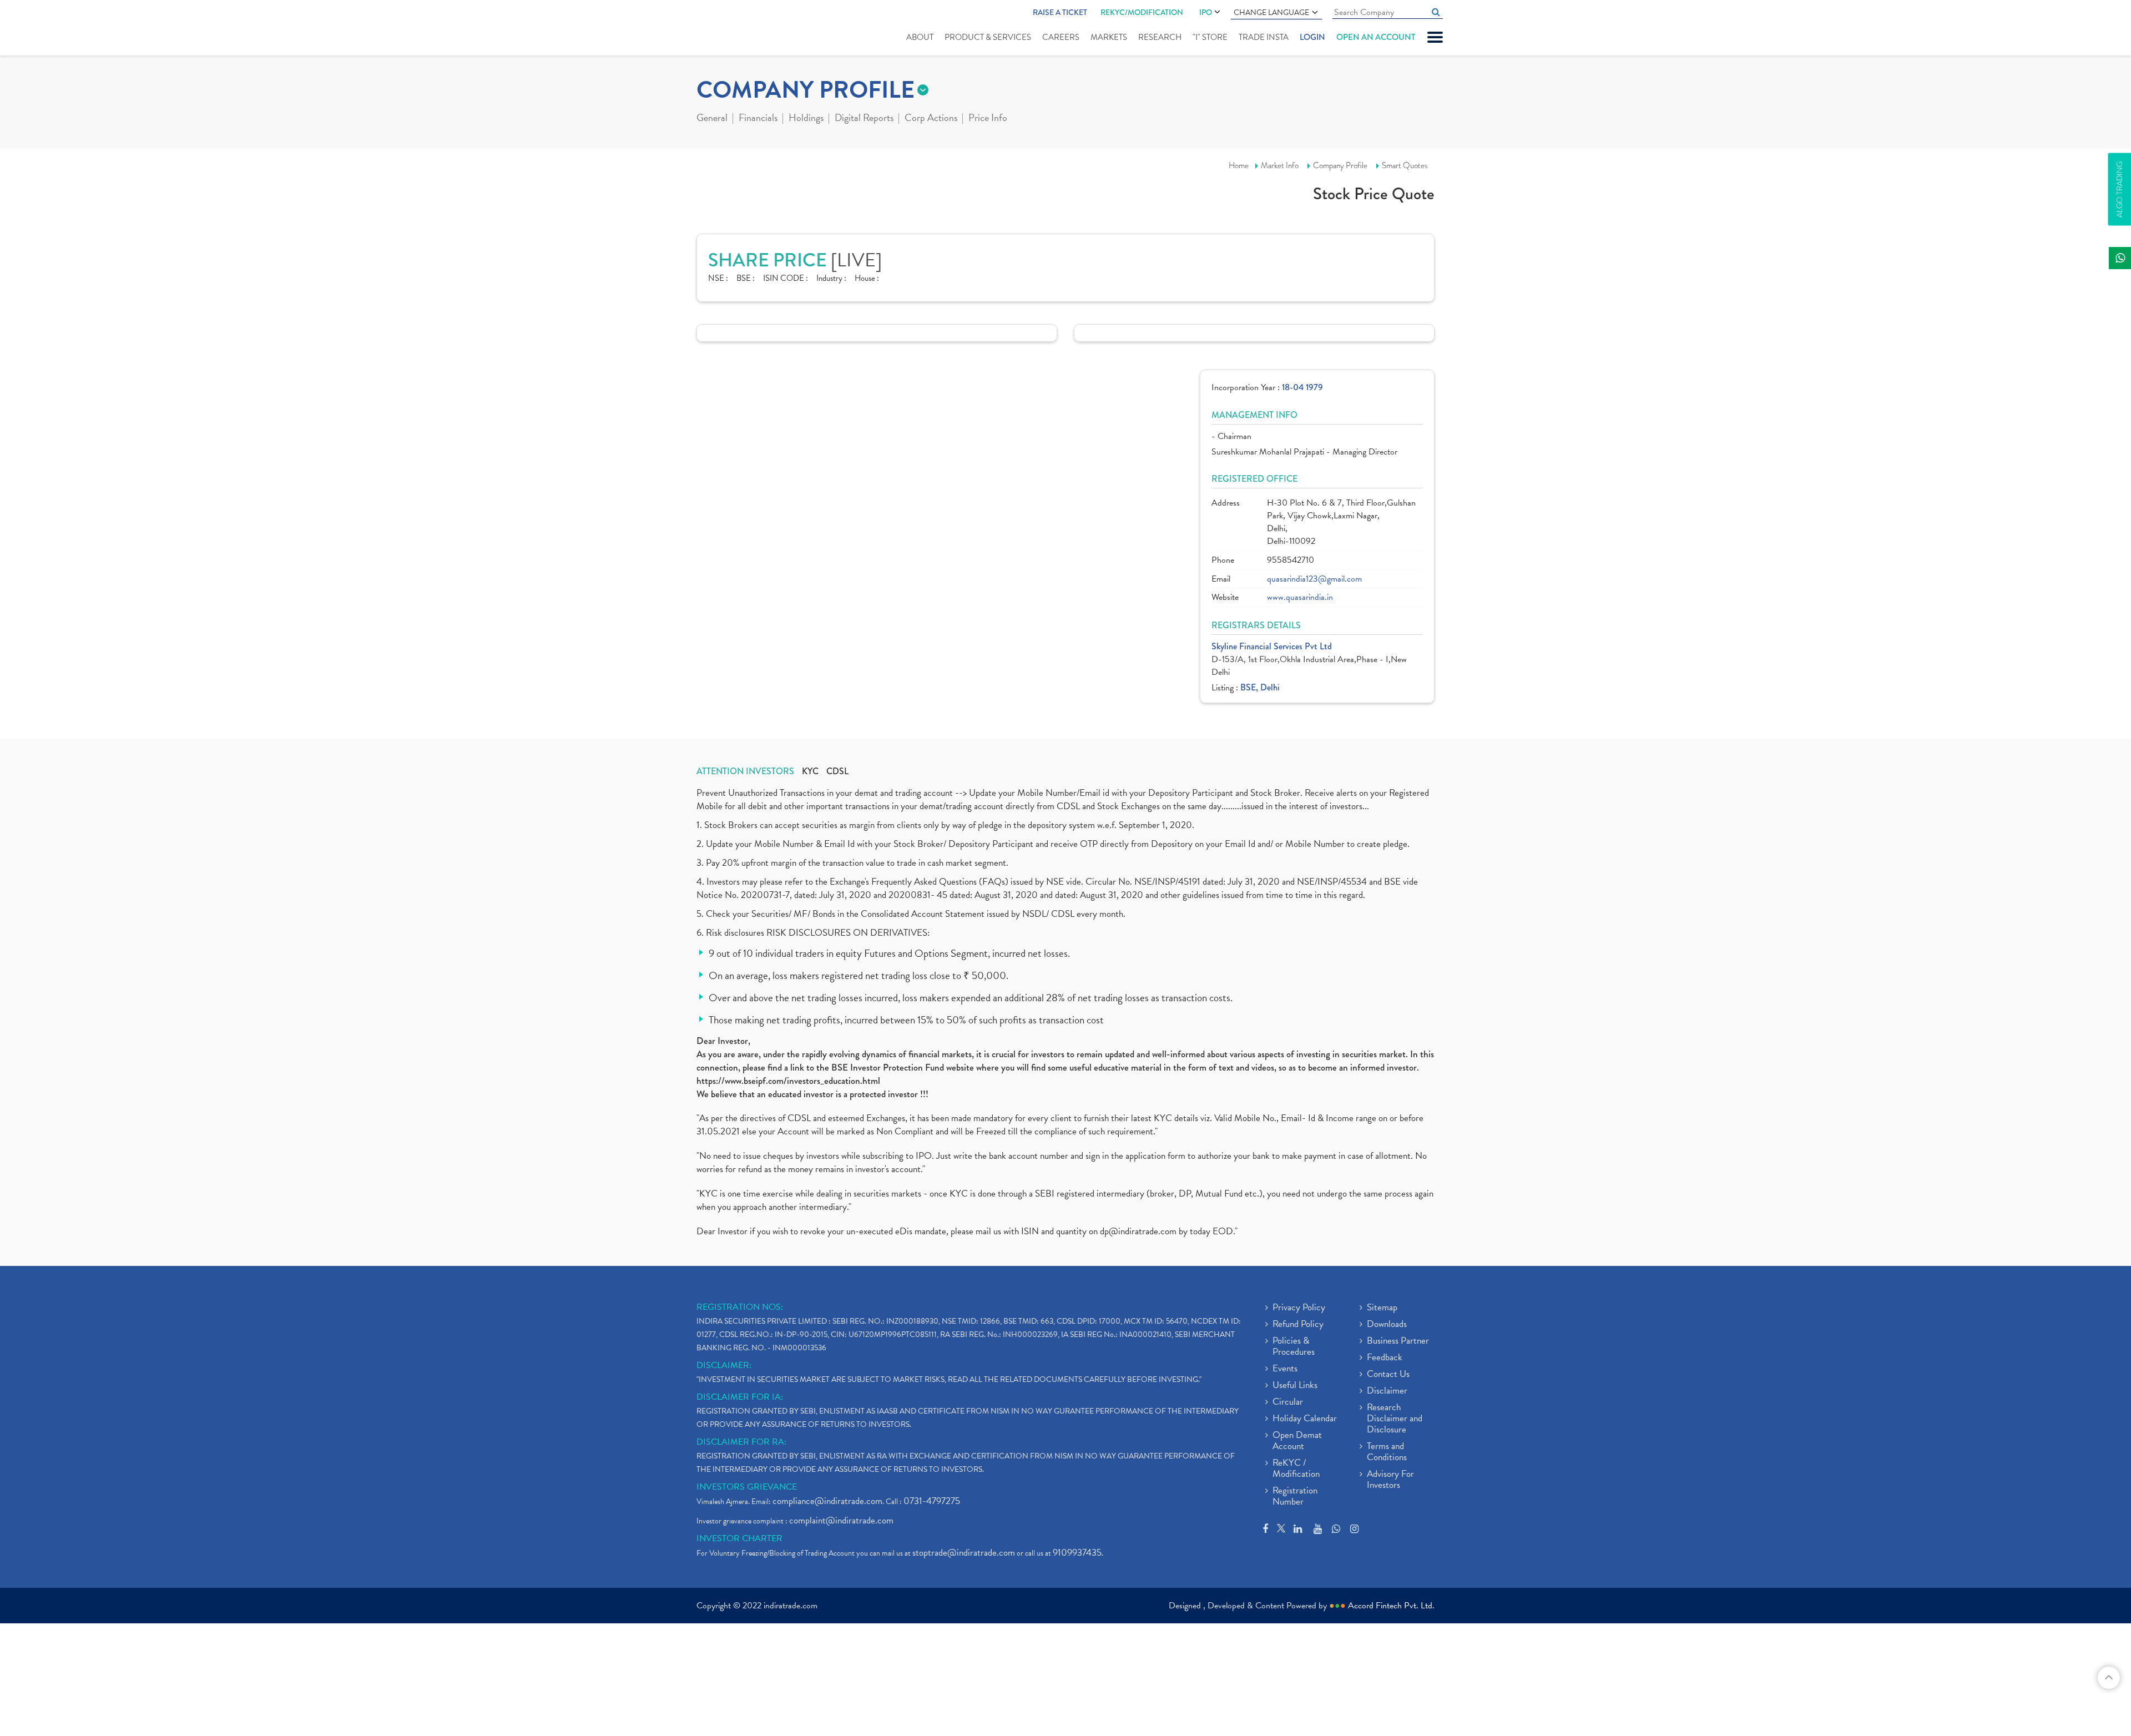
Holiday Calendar (1305, 1419)
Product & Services (988, 37)
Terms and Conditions (1387, 1452)
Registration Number (1295, 1497)
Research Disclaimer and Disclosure (1395, 1419)
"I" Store (1210, 37)
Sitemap (1382, 1308)
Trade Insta (1264, 37)
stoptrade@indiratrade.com (964, 1553)
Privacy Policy (1299, 1308)
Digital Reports (864, 119)
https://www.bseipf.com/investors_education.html (788, 1081)
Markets (1109, 37)
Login (1312, 37)
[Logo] (723, 29)
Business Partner (1398, 1341)
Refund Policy (1298, 1325)
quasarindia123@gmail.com (1314, 579)
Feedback (1385, 1358)
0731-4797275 (932, 1501)
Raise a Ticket (1060, 12)
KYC (810, 771)
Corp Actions (931, 119)
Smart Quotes (1405, 165)
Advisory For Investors (1390, 1480)
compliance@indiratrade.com (827, 1501)
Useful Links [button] (1295, 1386)
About (920, 37)
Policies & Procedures (1294, 1347)
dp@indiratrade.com (1139, 1231)
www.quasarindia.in (1300, 597)
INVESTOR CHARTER (739, 1538)
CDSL (837, 771)
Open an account (1376, 37)
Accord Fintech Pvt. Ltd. (1391, 1606)
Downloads (1387, 1325)
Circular (1288, 1402)
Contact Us (1388, 1375)
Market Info (1280, 165)
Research (1160, 37)
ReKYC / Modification (1296, 1469)
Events (1285, 1369)
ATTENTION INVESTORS (745, 771)
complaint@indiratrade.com (841, 1520)
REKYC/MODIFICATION (1142, 12)
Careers (1061, 37)
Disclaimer (1387, 1391)
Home (1239, 165)
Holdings (806, 119)
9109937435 (1077, 1553)
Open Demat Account (1297, 1441)
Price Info (988, 119)
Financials (758, 119)
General (712, 119)
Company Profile (1340, 165)
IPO (1206, 12)
